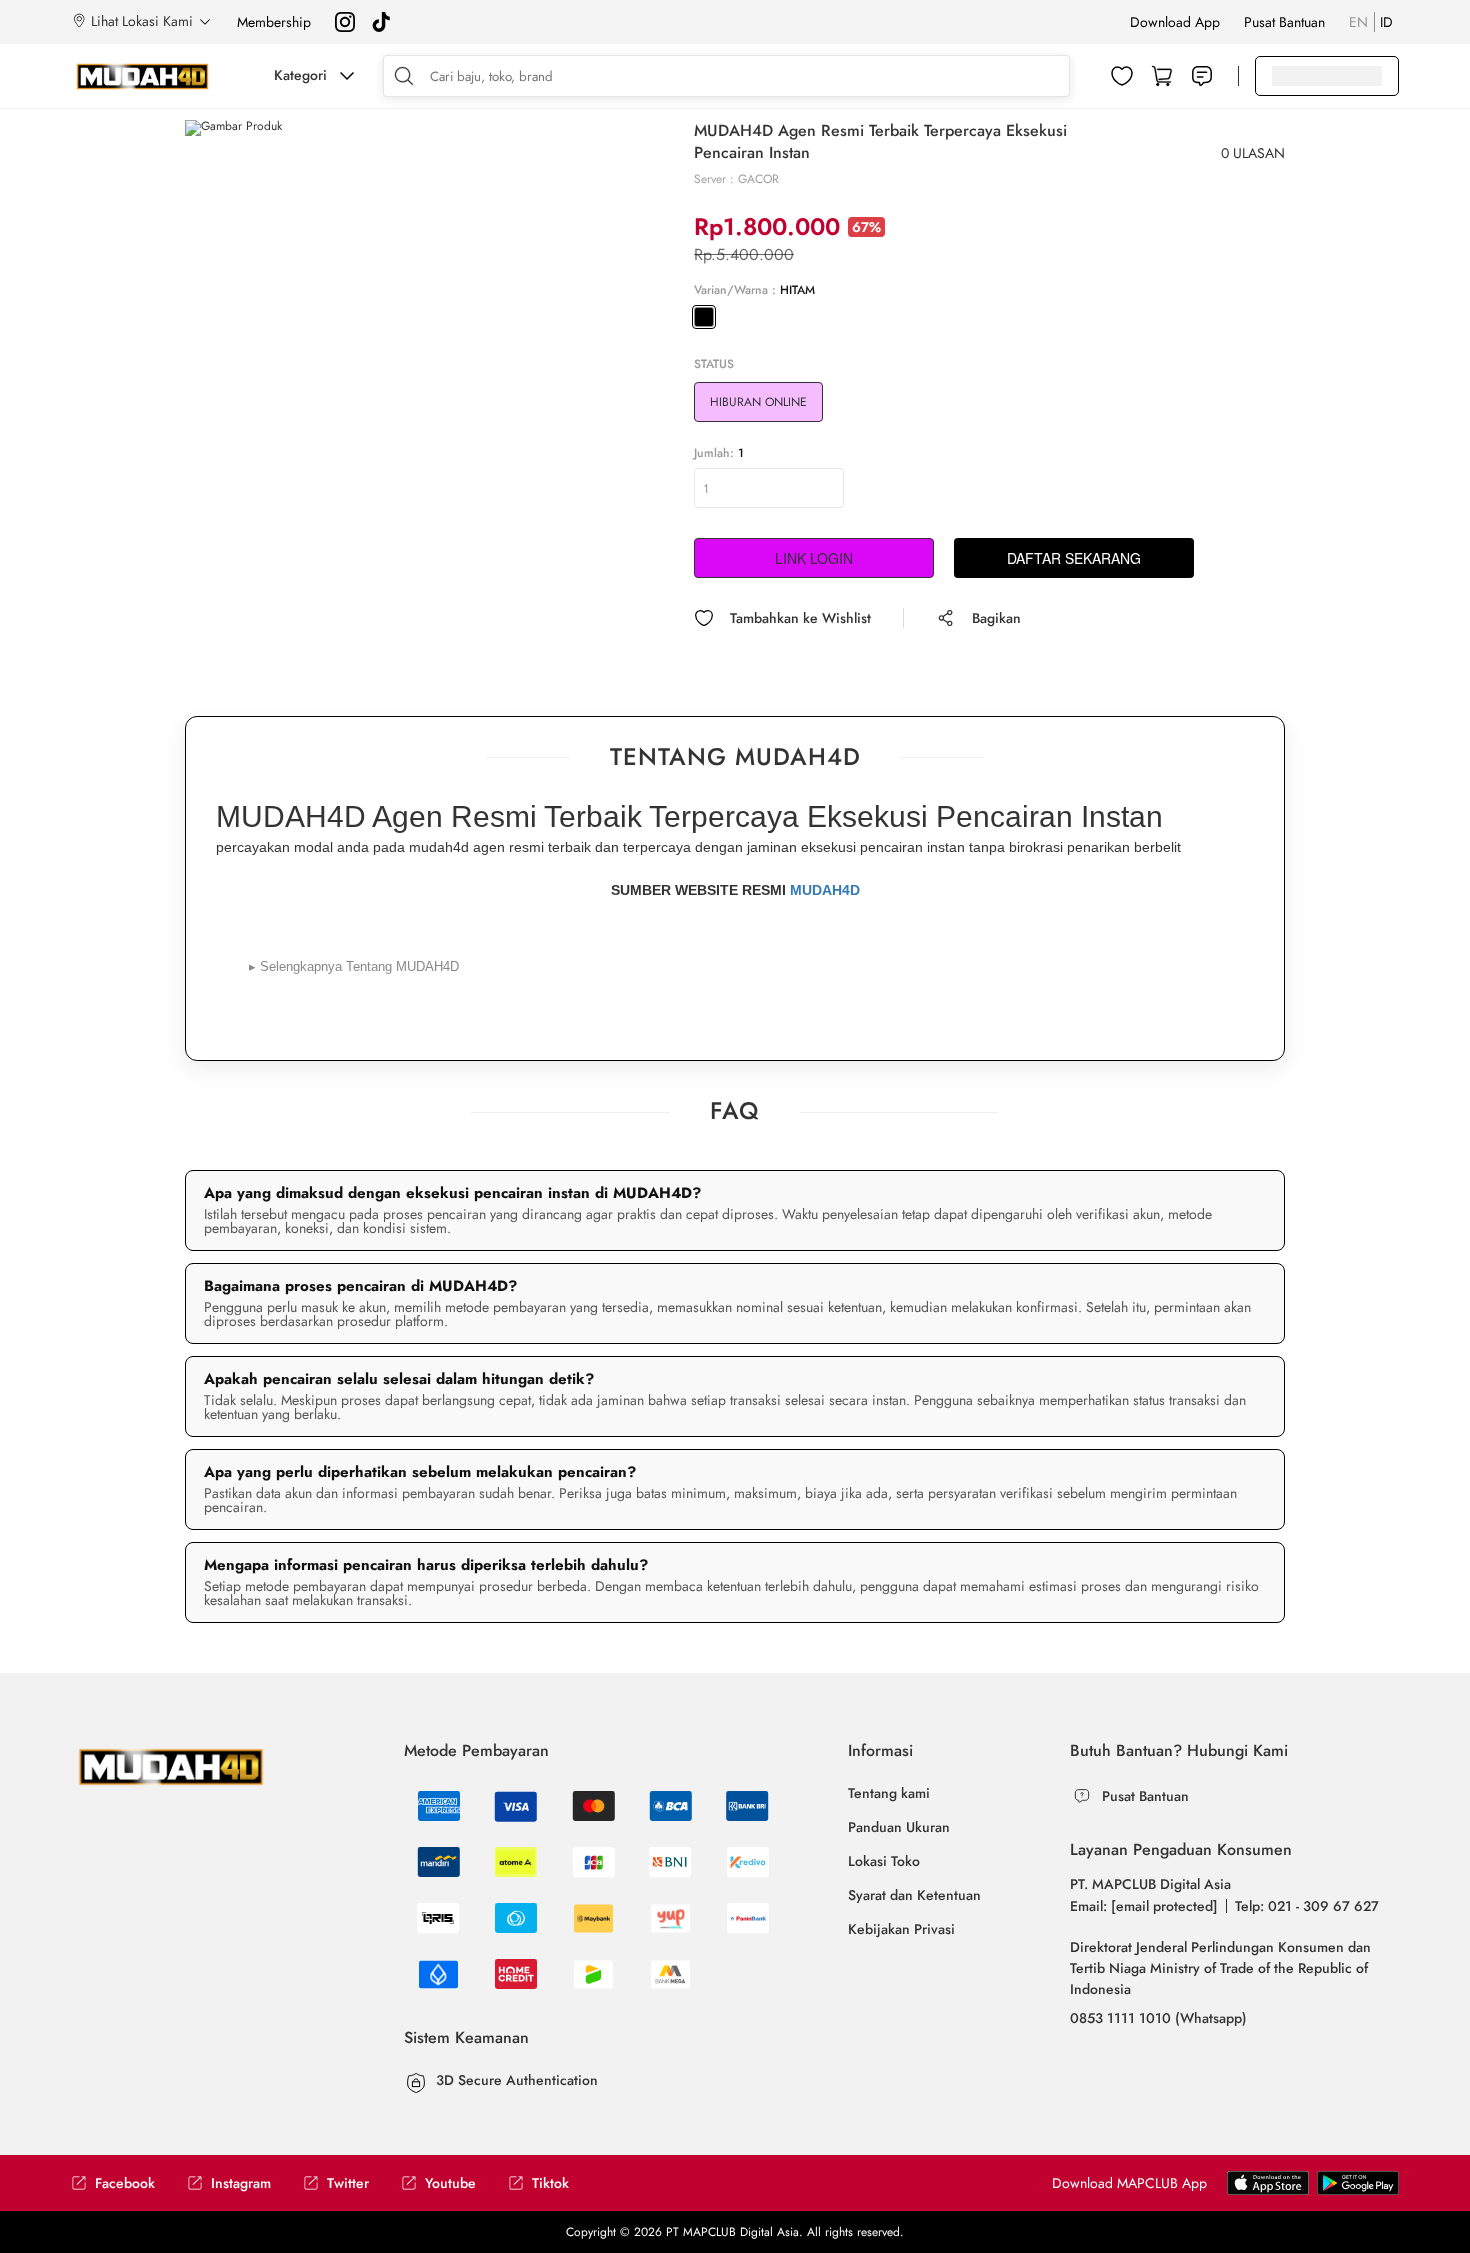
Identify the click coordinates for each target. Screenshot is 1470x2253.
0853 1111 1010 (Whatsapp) (1158, 2018)
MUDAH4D (825, 890)
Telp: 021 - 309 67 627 (1307, 1906)
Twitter (348, 2183)
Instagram (241, 2183)
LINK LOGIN (814, 558)
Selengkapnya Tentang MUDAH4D (354, 966)
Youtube (450, 2183)
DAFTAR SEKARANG (1074, 558)
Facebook (125, 2183)
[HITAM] (704, 317)
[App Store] (1358, 2182)
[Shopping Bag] (1162, 76)
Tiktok (550, 2183)
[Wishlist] (1122, 76)
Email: (1144, 1906)
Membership (274, 22)
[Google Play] (1268, 2182)
